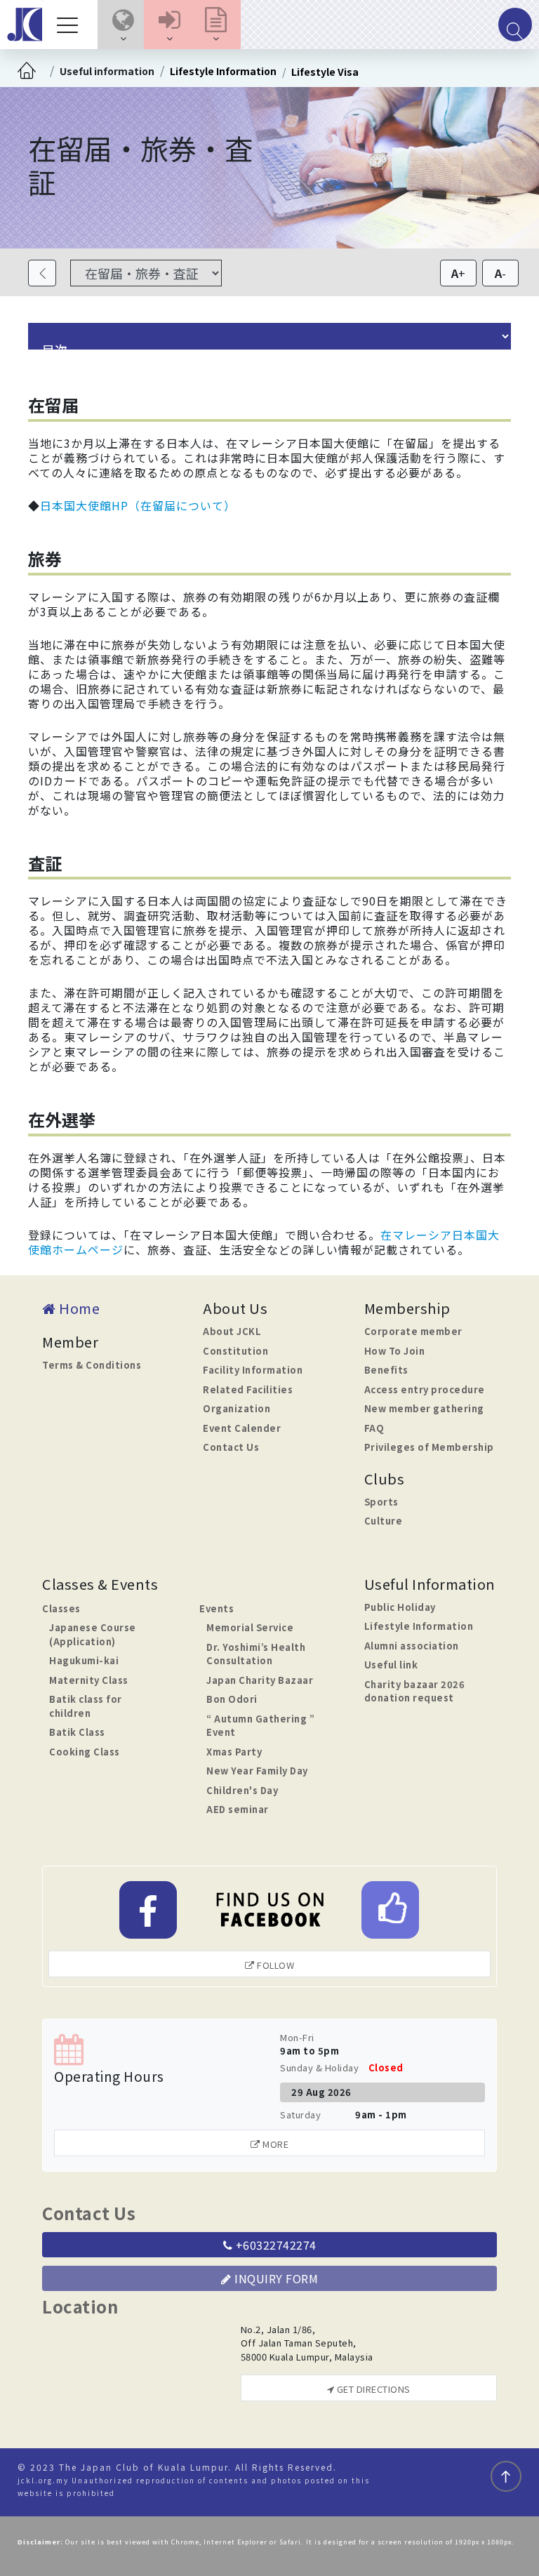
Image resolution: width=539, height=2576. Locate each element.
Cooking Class (85, 1752)
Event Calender (242, 1428)
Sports (381, 1502)
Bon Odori (232, 1699)
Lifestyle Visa (325, 72)
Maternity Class (89, 1680)
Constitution (235, 1351)
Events (217, 1608)
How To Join (395, 1351)
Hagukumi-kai (84, 1660)
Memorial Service (250, 1627)
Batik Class (77, 1732)
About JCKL (232, 1331)
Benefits (386, 1370)
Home (78, 1308)
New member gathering (424, 1408)
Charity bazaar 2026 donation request (415, 1691)
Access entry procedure (425, 1389)
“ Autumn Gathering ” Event (260, 1726)
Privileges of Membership (429, 1447)
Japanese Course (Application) (93, 1634)
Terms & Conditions (92, 1365)
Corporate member (413, 1331)
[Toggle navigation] (71, 25)
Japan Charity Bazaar (260, 1680)
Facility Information (253, 1370)
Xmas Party (234, 1752)
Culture (384, 1521)
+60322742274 (274, 2245)
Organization (237, 1408)
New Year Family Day (257, 1771)
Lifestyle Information (223, 71)
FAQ (374, 1428)
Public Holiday (400, 1607)
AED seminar (238, 1809)
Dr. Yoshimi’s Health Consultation (256, 1654)
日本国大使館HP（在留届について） (138, 505)
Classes (61, 1608)
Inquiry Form (275, 2278)
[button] (123, 25)
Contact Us (231, 1447)
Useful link (391, 1665)
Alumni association (412, 1646)
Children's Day (242, 1790)
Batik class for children (86, 1706)
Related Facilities (248, 1389)
